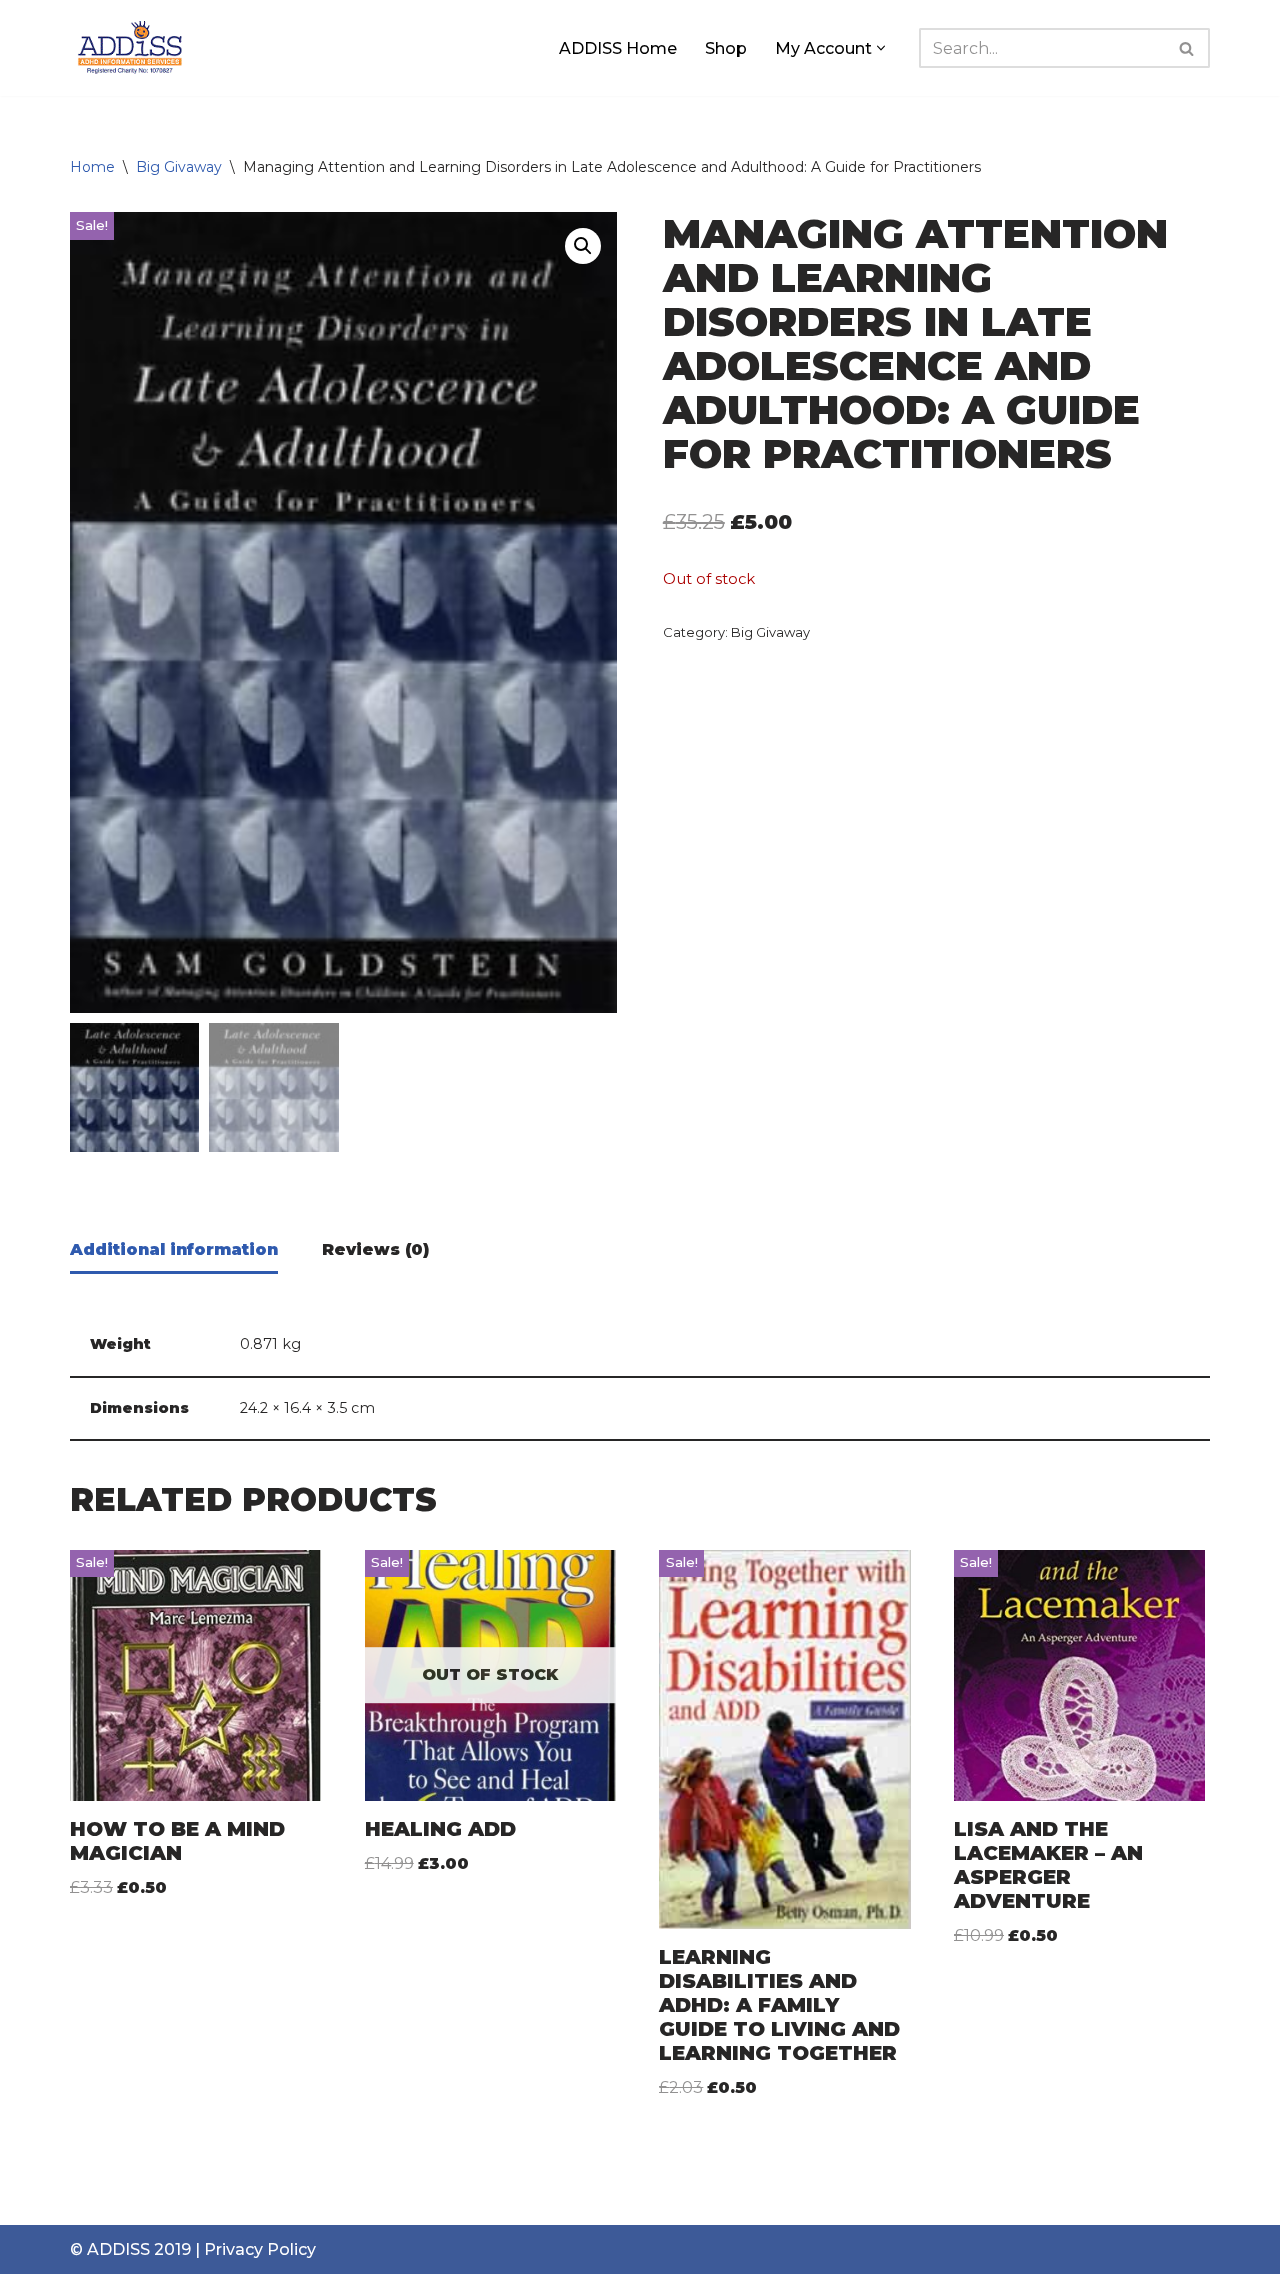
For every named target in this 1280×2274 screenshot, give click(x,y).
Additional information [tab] (174, 1249)
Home (92, 167)
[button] (881, 48)
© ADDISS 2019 (130, 2249)
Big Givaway (179, 167)
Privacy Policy (260, 2249)
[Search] (1187, 48)
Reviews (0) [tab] (375, 1249)
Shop (726, 48)
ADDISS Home (618, 48)
